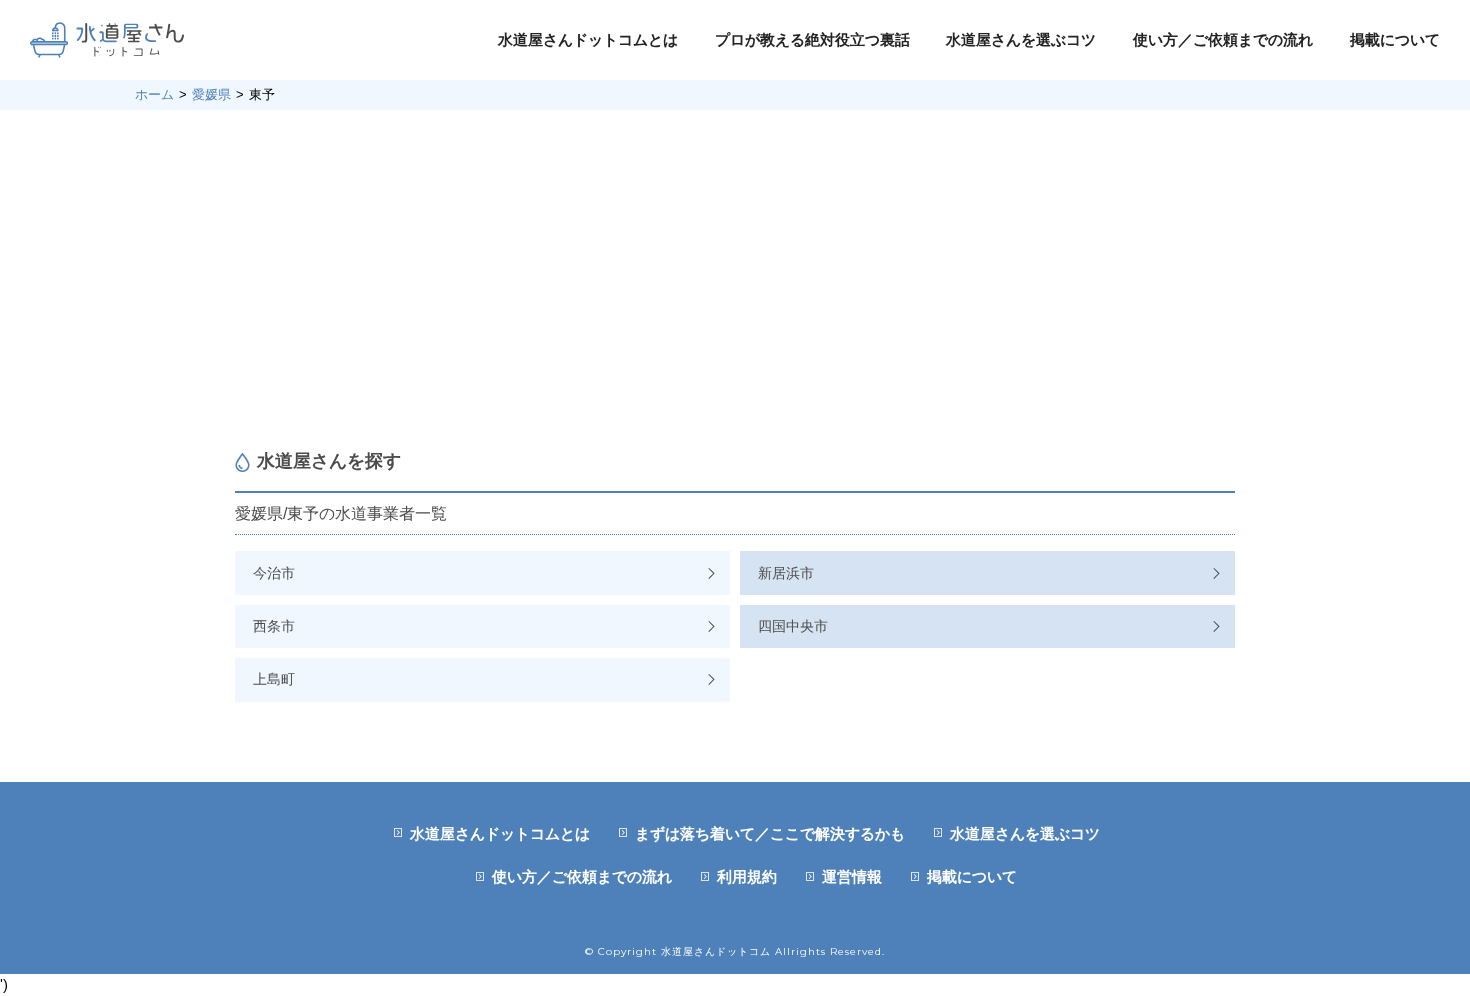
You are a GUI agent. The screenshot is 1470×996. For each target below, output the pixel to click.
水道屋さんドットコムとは (588, 39)
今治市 (274, 573)
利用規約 (747, 876)
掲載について (1395, 39)
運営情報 (852, 876)
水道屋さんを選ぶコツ (1021, 39)
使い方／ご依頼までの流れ (1223, 39)
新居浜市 (786, 573)
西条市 (274, 626)
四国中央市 (793, 626)
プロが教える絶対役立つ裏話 (812, 39)
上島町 (274, 679)
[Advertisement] (735, 280)
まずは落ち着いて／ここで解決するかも (770, 833)
